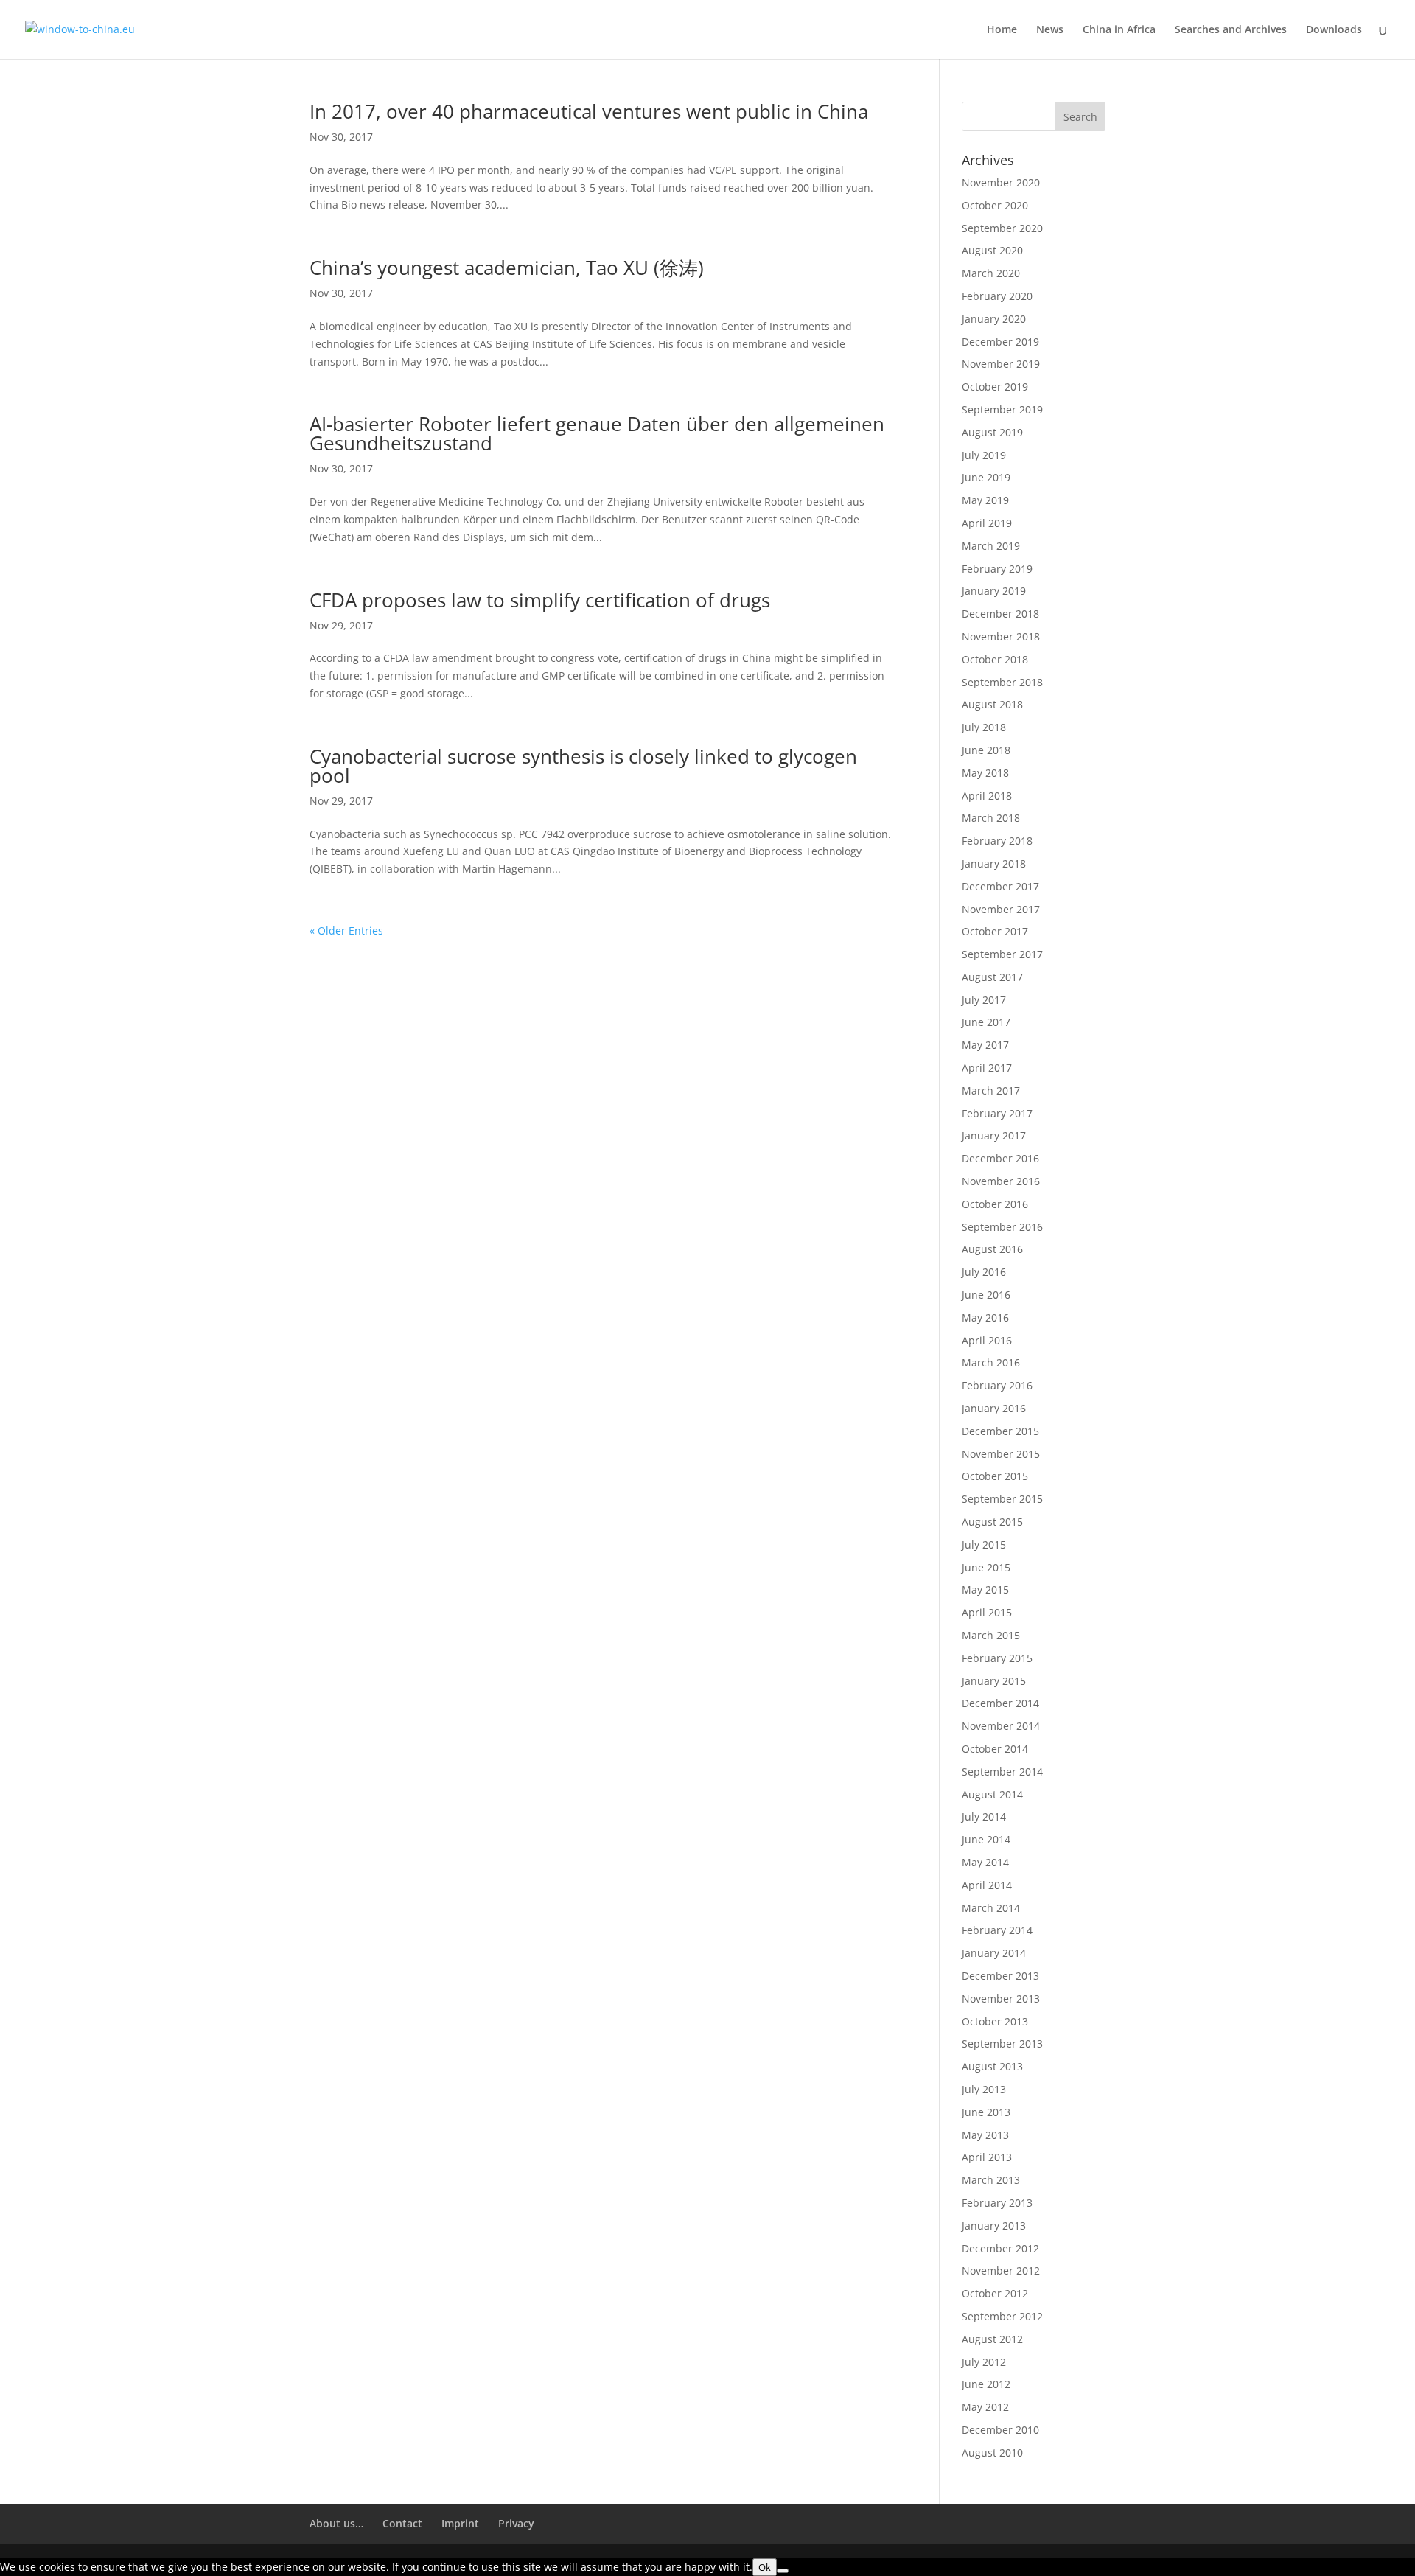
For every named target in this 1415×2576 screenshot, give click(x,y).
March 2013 (991, 2180)
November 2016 (1001, 1181)
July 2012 (984, 2362)
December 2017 (1000, 886)
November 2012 (1001, 2270)
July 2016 (984, 1272)
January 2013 (994, 2226)
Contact (402, 2523)
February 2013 (997, 2203)
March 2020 (991, 273)
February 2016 (997, 1385)
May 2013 (985, 2135)
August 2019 (992, 432)
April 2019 (987, 523)
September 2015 (1002, 1499)
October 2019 (995, 387)
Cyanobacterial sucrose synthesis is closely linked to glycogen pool (583, 766)
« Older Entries (346, 931)
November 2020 (1001, 182)
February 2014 (997, 1930)
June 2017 (986, 1022)
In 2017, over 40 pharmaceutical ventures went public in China (589, 111)
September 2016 (1002, 1227)
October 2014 (995, 1749)
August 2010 (992, 2453)
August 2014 (992, 1794)
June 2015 (986, 1567)
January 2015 (994, 1681)
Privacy (516, 2523)
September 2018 (1002, 682)
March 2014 (991, 1908)
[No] (783, 2571)
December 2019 (1000, 342)
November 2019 (1001, 364)
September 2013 (1002, 2043)
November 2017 (1001, 909)
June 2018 (986, 750)
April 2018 (987, 796)
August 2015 (992, 1522)
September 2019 (1002, 409)
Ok (765, 2567)
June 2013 (986, 2112)
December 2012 (1000, 2248)
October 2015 (995, 1476)
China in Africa (1119, 30)
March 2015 (991, 1635)
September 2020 (1002, 228)
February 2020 (997, 296)
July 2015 (984, 1544)
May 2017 (985, 1045)
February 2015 (997, 1658)
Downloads (1334, 30)
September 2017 (1002, 954)
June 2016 (986, 1295)
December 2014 (1000, 1703)
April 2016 (987, 1340)
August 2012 (992, 2339)
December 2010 (1000, 2430)
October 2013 (995, 2021)
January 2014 (994, 1953)
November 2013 (1001, 1999)
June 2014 (986, 1839)
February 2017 (997, 1113)
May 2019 (985, 500)
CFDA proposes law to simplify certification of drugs (540, 600)
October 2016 (995, 1204)
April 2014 (987, 1885)
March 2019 (991, 546)
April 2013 (987, 2157)
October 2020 (995, 205)
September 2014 (1002, 1772)
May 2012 (985, 2407)
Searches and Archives (1231, 30)
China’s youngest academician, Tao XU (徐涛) (507, 268)
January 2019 (994, 591)
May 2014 (985, 1862)
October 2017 (995, 931)
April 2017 (987, 1068)
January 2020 (994, 319)
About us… (336, 2523)
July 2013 (984, 2089)
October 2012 (995, 2293)
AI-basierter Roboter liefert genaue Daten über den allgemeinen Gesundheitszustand (597, 433)
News (1050, 30)
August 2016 (992, 1249)
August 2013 (992, 2066)
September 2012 (1002, 2316)
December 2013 (1000, 1976)
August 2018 (992, 704)
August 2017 (992, 977)
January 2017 (994, 1135)
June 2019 (986, 477)
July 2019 (984, 455)
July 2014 (984, 1816)
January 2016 (994, 1408)
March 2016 (991, 1362)
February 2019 (997, 569)
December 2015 (1000, 1431)
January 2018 (994, 863)
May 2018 (985, 773)
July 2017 (984, 1000)
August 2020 (992, 250)
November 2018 (1001, 636)
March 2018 (991, 818)
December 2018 (1000, 614)
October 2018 (995, 659)
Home (1002, 30)
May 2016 (985, 1317)
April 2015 (987, 1612)
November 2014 (1001, 1726)
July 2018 (984, 727)
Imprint (460, 2523)
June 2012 (986, 2384)
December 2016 (1000, 1158)
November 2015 (1001, 1454)
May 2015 (985, 1589)
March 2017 (991, 1090)
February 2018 (997, 841)
